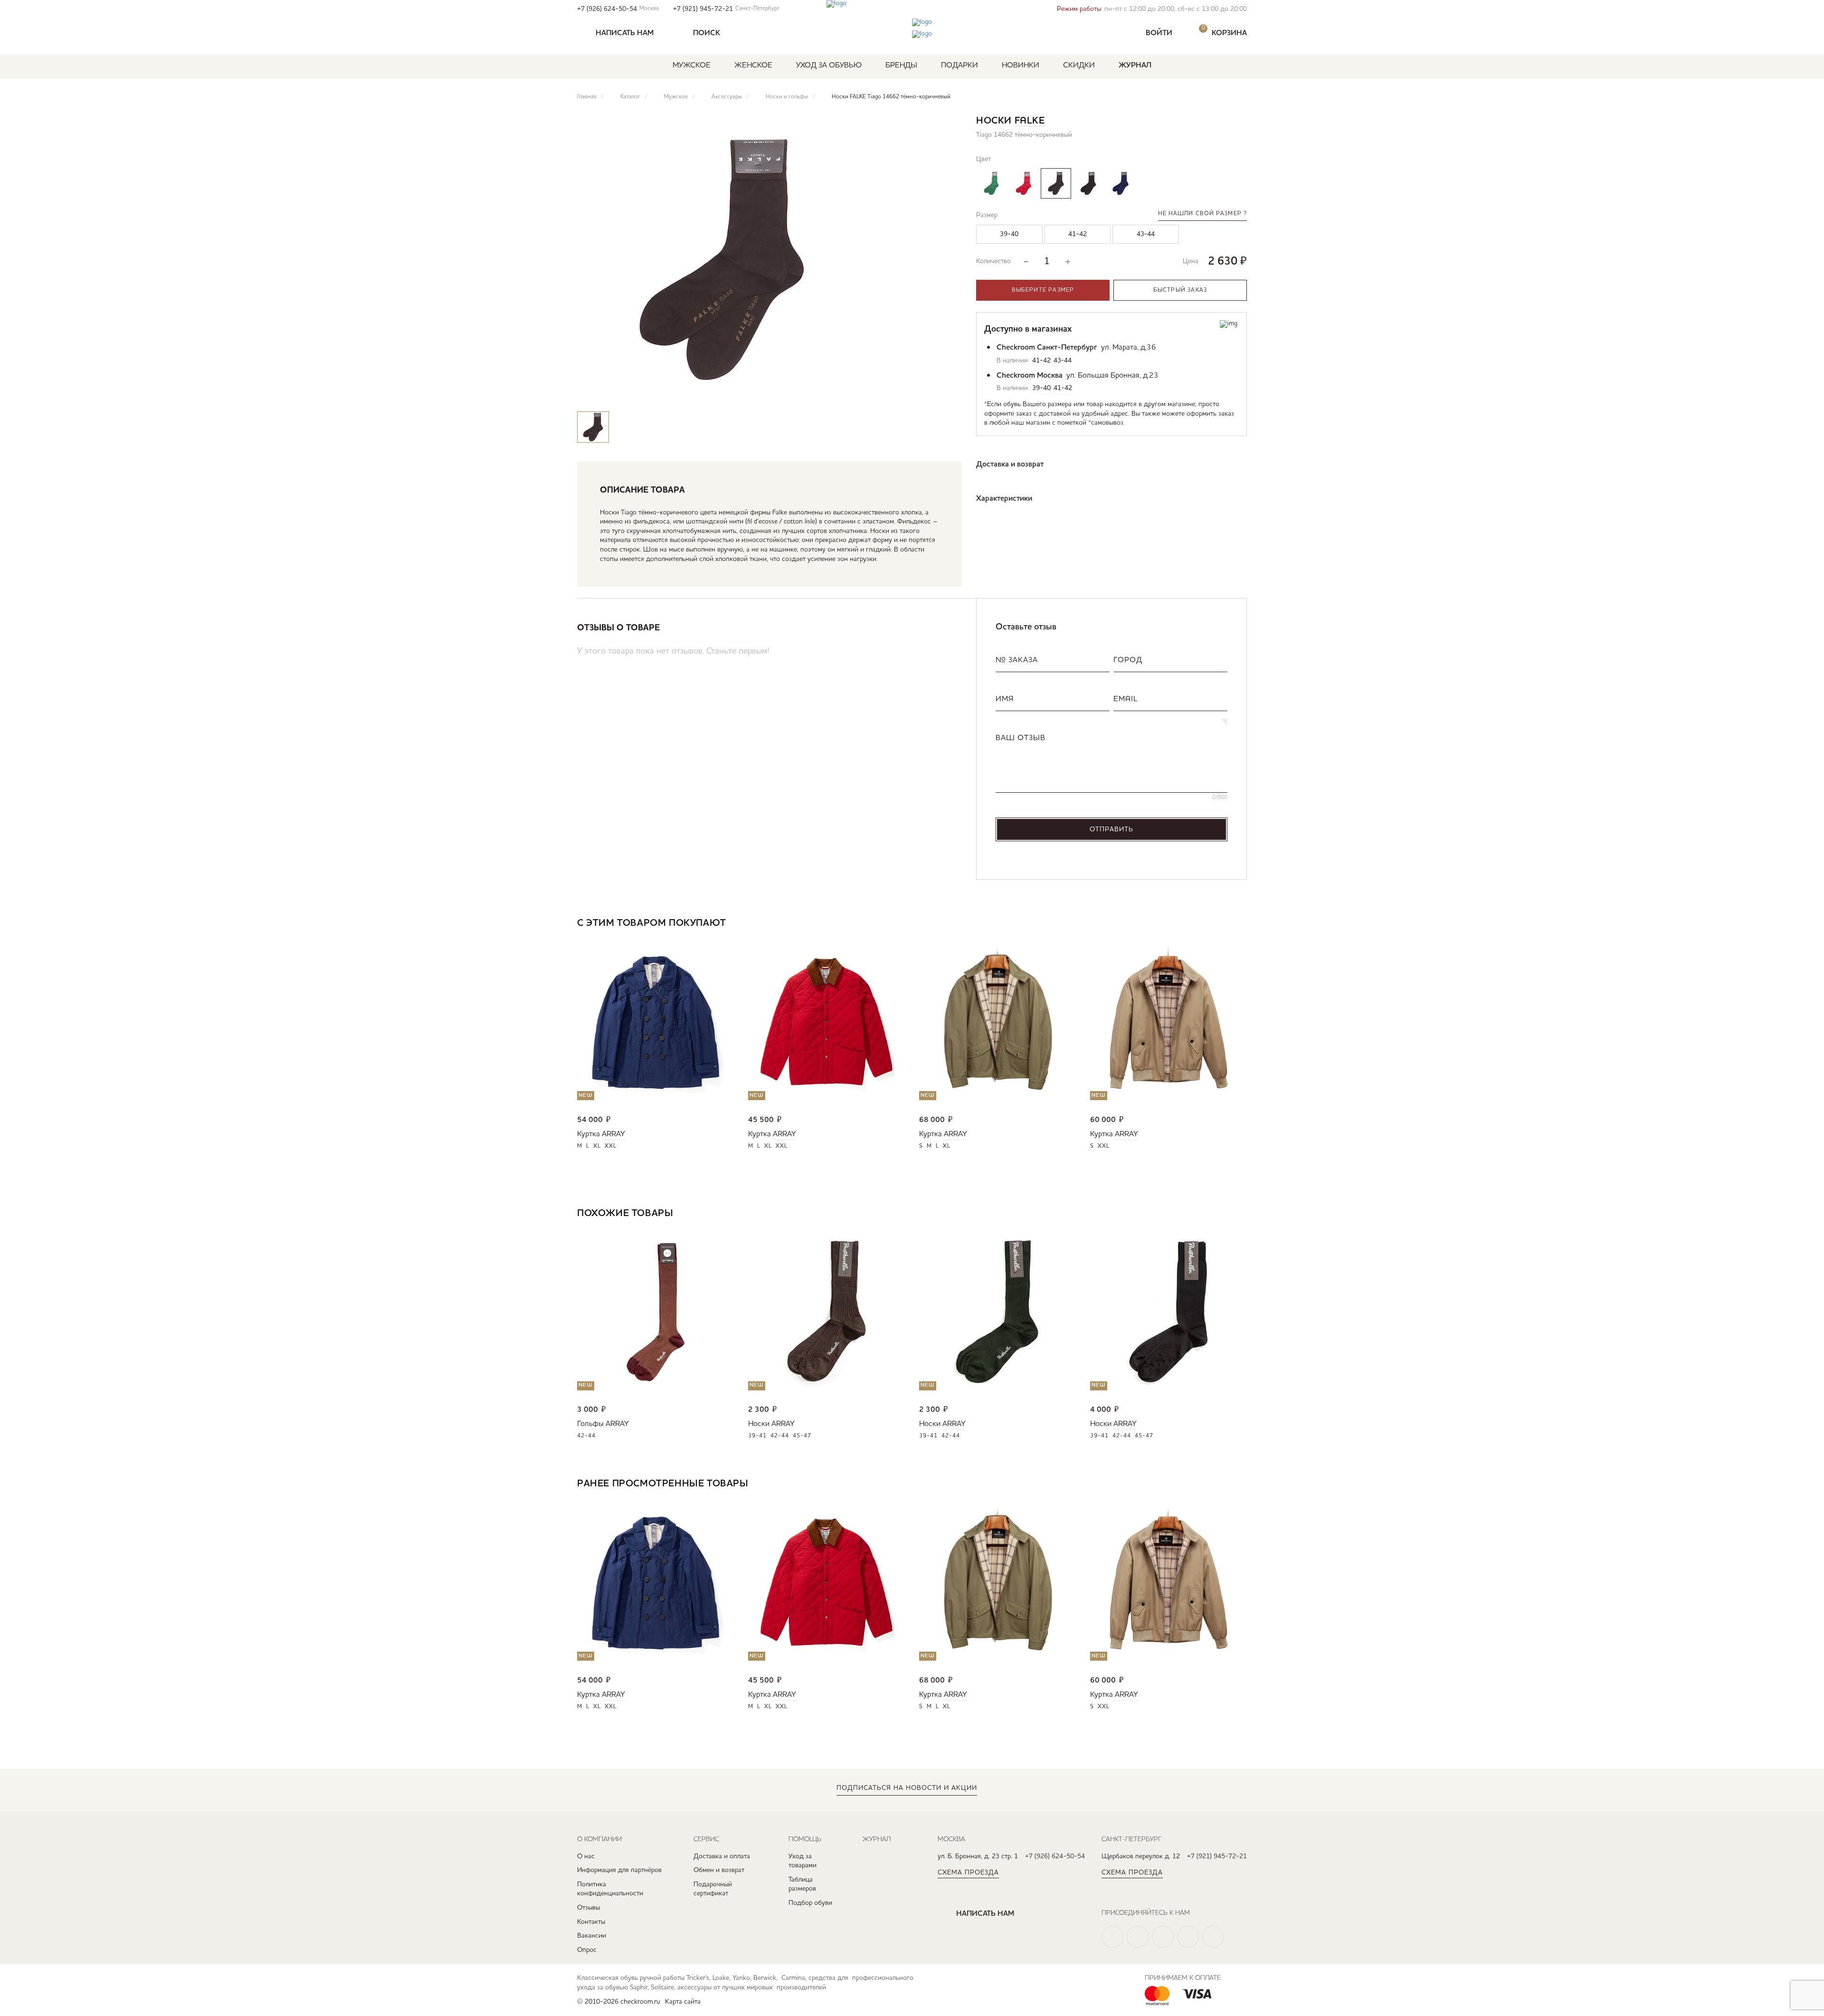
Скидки (1079, 66)
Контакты (591, 1922)
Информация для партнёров (619, 1870)
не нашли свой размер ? (1202, 214)
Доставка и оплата (722, 1856)
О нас (586, 1856)
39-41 (757, 1436)
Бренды (901, 66)
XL (597, 1146)
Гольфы (590, 1424)
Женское (753, 66)
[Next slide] (1240, 924)
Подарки (959, 66)
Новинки (1021, 66)
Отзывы (589, 1908)
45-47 (802, 1436)
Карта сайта (683, 2002)
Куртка (589, 1134)
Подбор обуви (810, 1903)
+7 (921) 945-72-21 (726, 9)
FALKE (1030, 121)
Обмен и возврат (719, 1870)
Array (613, 1134)
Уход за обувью (829, 66)
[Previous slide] (1211, 924)
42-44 (586, 1436)
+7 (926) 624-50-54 (618, 9)
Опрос (587, 1950)
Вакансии (592, 1936)
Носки (759, 1424)
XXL (611, 1146)
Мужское (692, 66)
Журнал (1135, 66)
